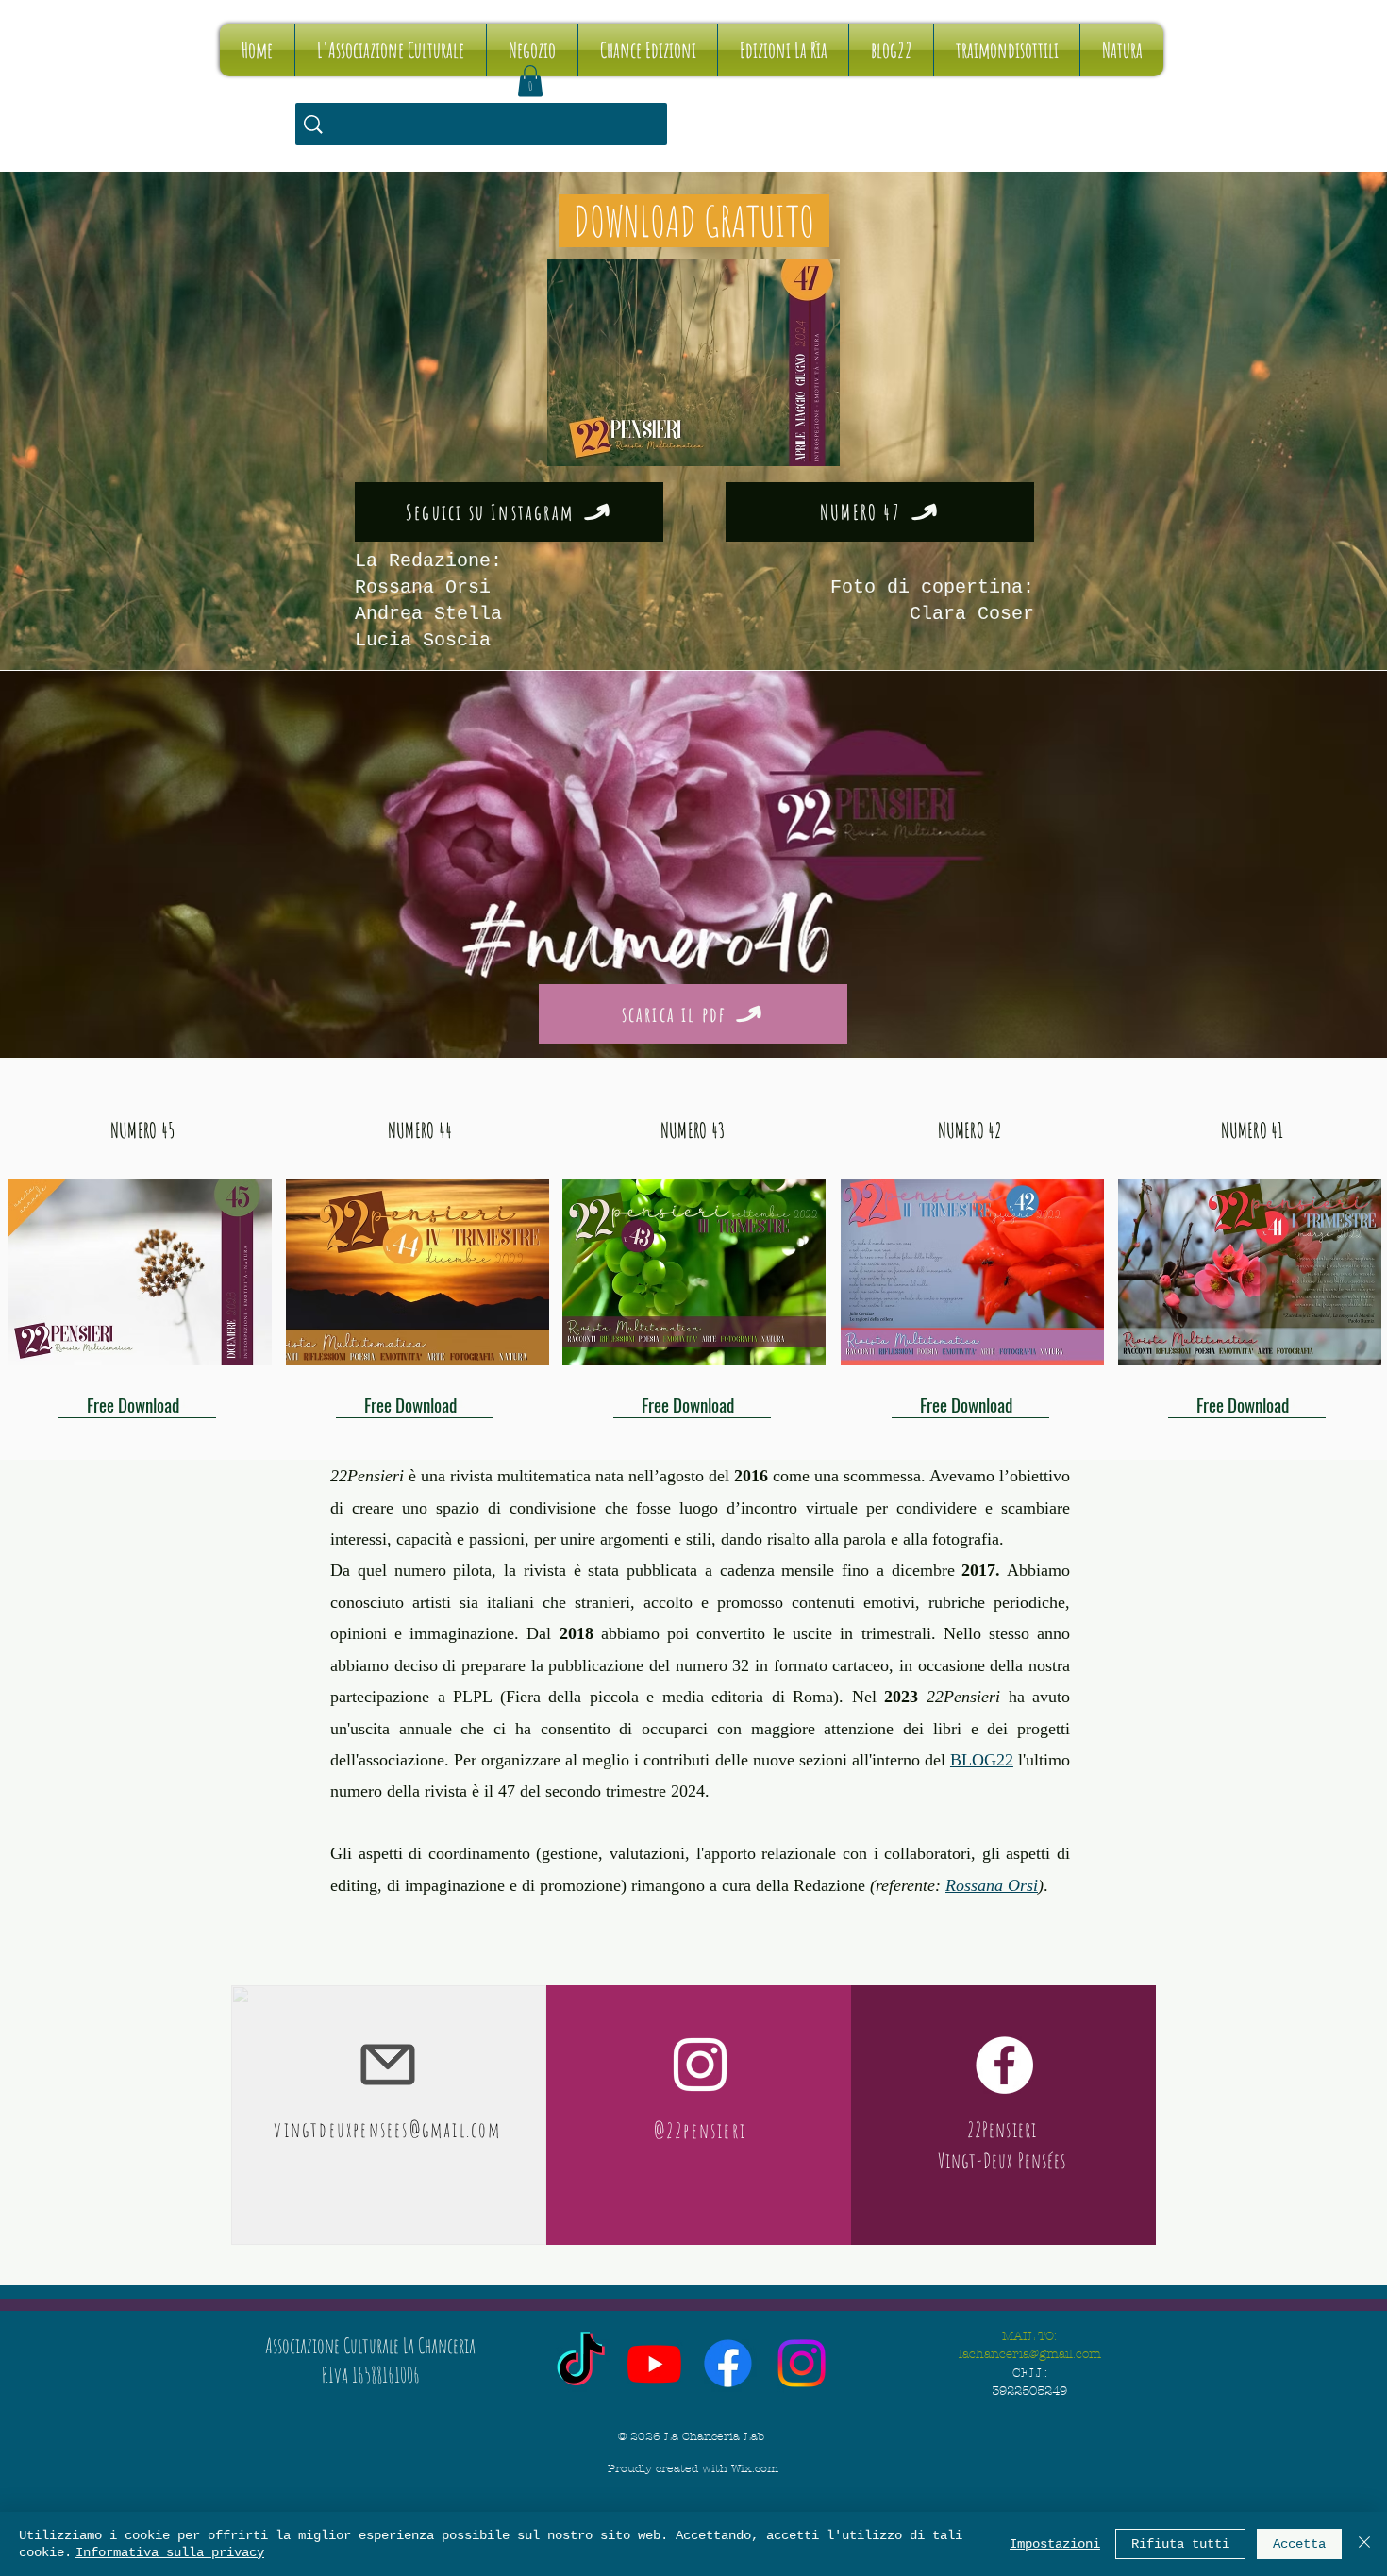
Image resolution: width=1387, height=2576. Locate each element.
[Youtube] (654, 2363)
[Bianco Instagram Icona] (700, 2065)
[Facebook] (728, 2363)
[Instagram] (802, 2363)
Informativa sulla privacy (170, 2552)
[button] (530, 81)
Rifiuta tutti (1180, 2544)
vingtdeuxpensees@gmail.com (387, 2129)
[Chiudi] (1364, 2544)
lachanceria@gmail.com (1030, 2354)
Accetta (1299, 2544)
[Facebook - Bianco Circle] (1004, 2065)
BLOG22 (982, 1760)
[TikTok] (581, 2363)
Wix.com (755, 2468)
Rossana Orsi (992, 1885)
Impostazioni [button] (1055, 2544)
